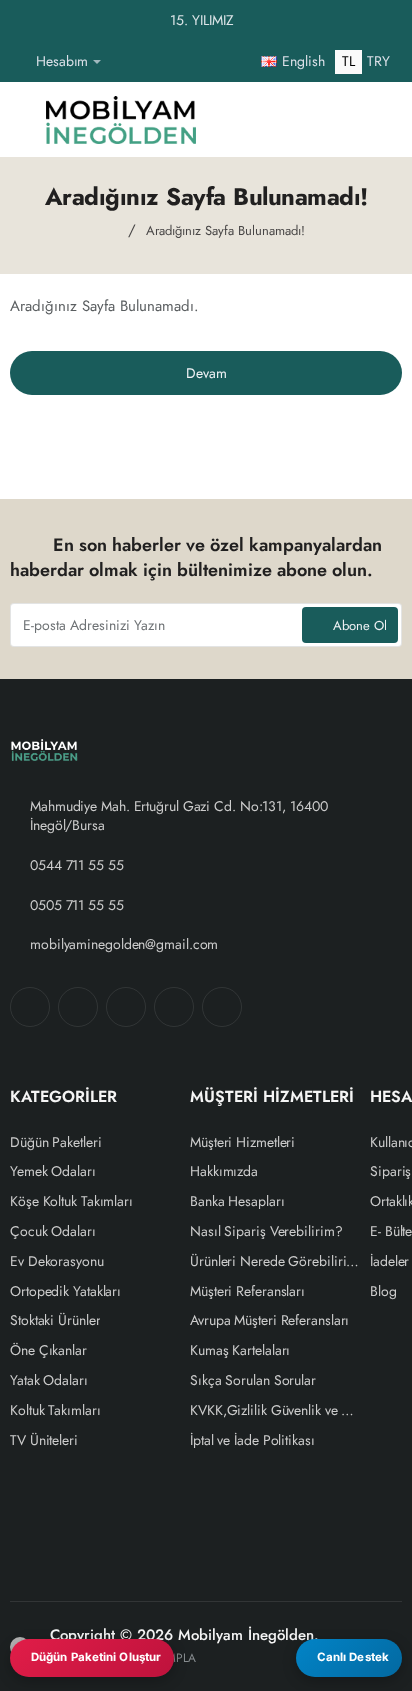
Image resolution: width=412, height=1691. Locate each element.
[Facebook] (30, 1007)
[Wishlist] (228, 119)
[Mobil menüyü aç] (25, 119)
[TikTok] (174, 1007)
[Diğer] (124, 62)
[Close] (392, 21)
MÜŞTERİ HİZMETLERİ (272, 1097)
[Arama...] (324, 119)
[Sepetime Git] (372, 119)
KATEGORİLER (63, 1097)
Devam (206, 373)
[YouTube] (222, 1007)
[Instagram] (78, 1007)
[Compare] (276, 119)
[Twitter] (126, 1007)
